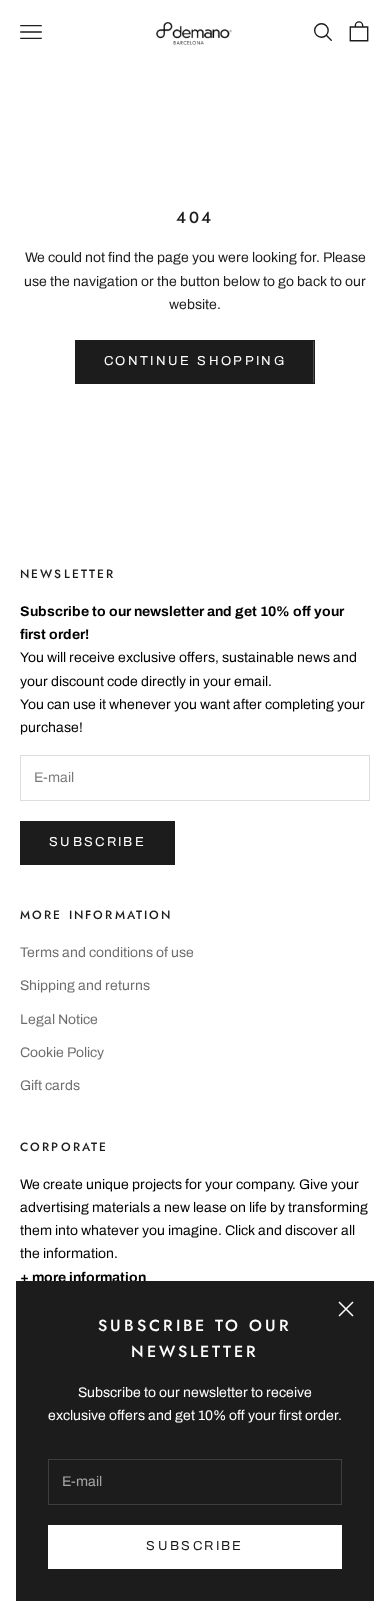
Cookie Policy (62, 1052)
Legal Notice (59, 1019)
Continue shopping (195, 361)
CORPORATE (64, 1147)
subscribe (194, 1546)
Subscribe (97, 842)
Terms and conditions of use (107, 952)
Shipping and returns (85, 985)
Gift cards (50, 1085)
